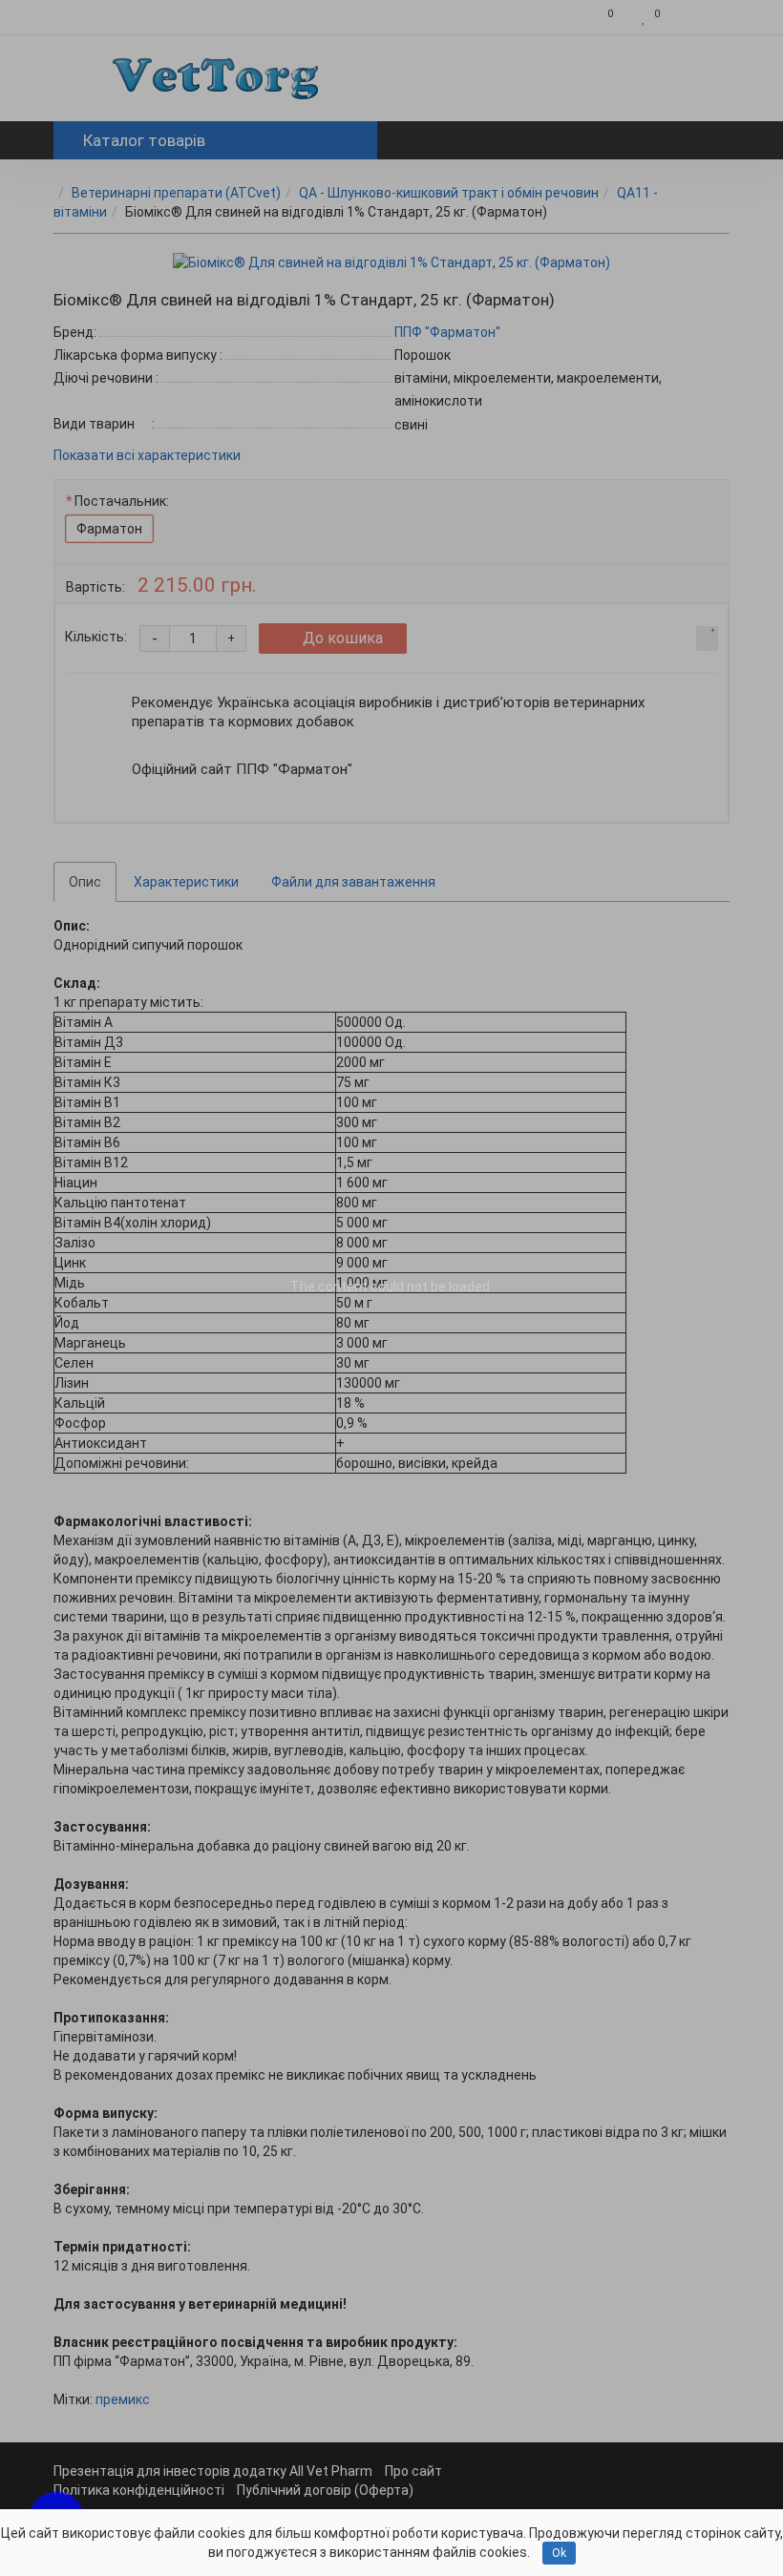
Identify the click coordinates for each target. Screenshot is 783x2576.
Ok (559, 2553)
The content (329, 1287)
